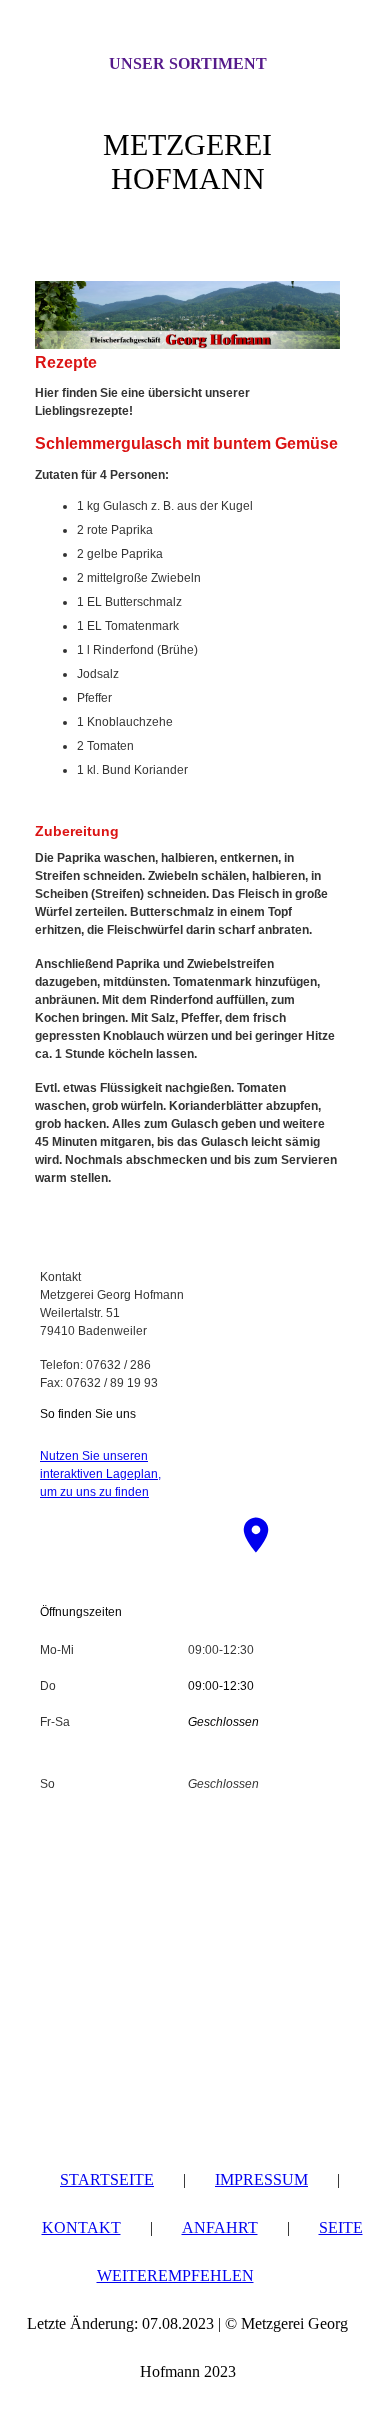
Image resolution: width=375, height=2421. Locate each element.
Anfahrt (220, 2227)
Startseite (107, 2179)
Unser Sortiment (188, 63)
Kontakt (81, 2227)
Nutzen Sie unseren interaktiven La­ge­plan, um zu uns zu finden (100, 1474)
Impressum (261, 2179)
